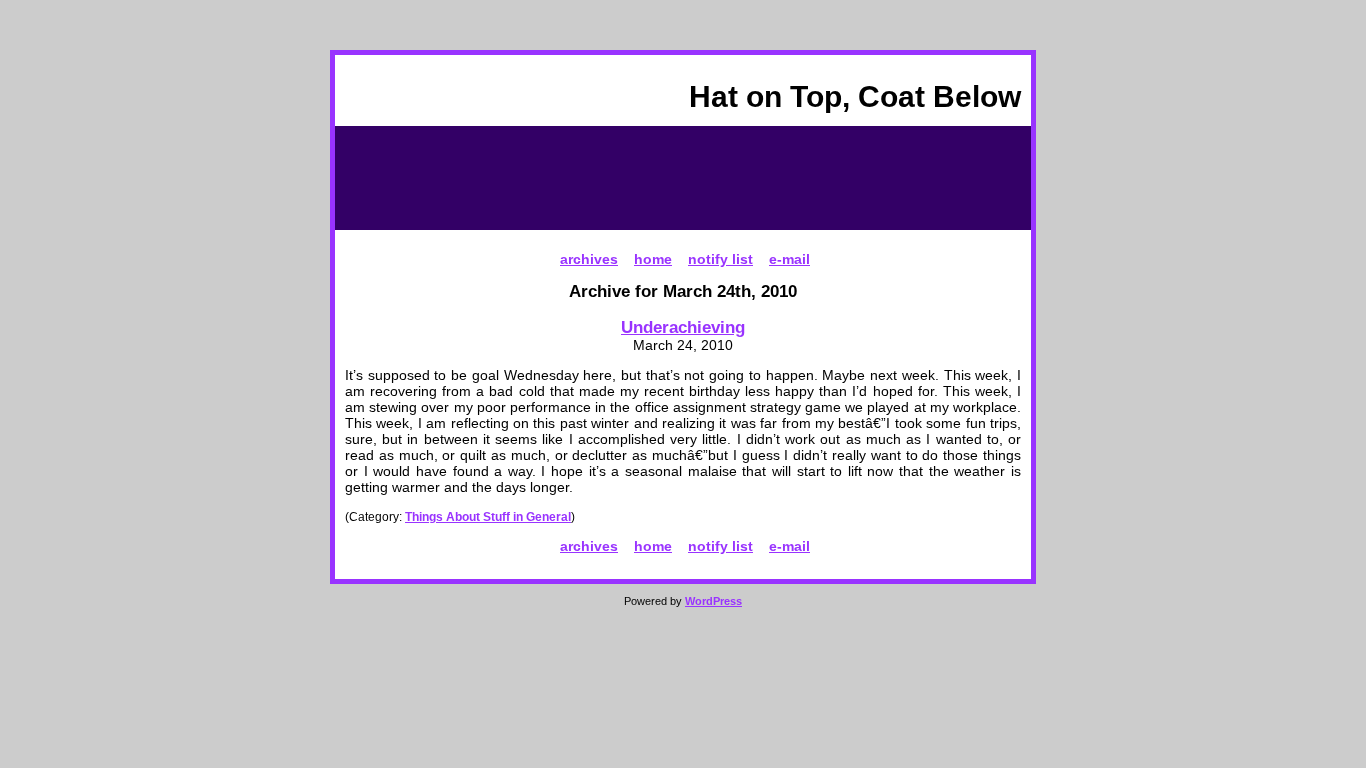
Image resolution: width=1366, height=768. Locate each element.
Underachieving (683, 327)
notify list (720, 259)
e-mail (789, 259)
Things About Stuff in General (488, 517)
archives (589, 259)
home (653, 259)
